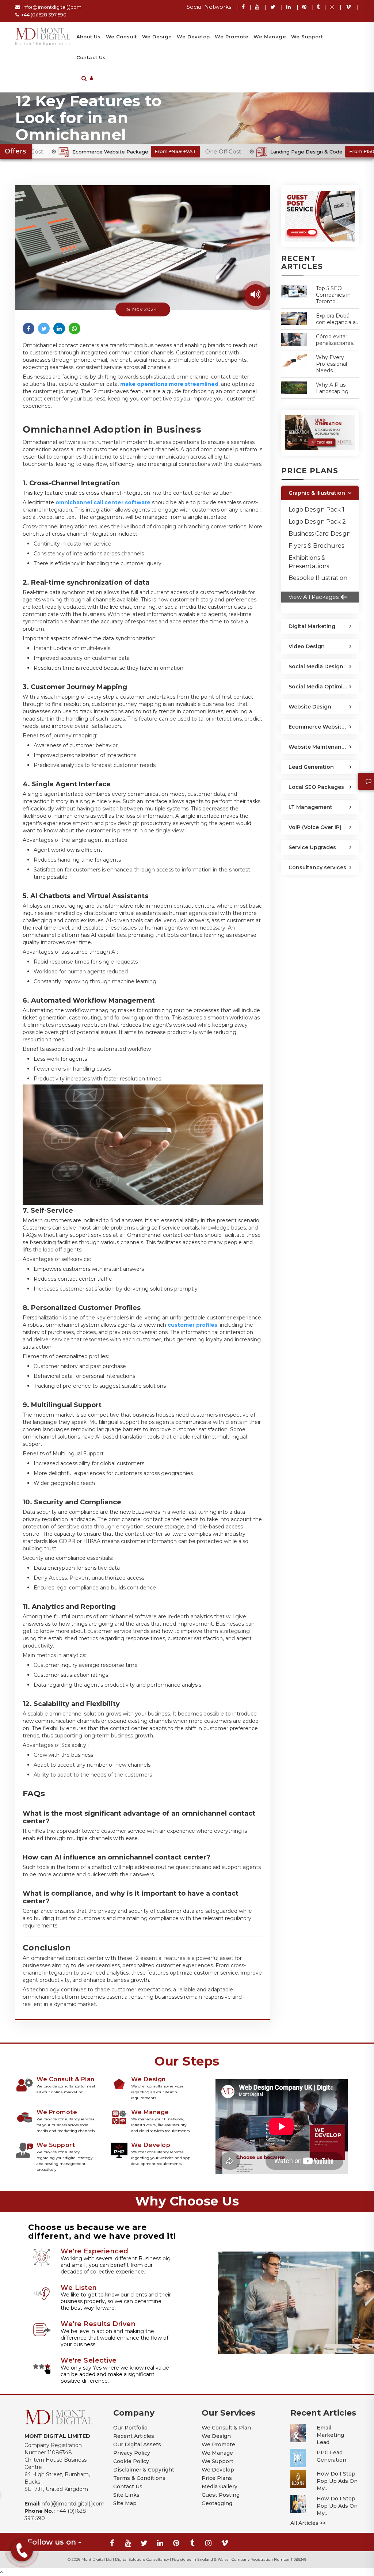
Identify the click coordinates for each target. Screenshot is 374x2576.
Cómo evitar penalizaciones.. (336, 340)
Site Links (126, 2495)
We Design (157, 37)
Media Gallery (220, 2486)
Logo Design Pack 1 (316, 510)
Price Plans (217, 2478)
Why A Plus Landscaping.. (333, 388)
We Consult (121, 37)
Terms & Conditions (139, 2478)
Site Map (125, 2503)
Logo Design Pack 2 (317, 522)
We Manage (270, 37)
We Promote (232, 37)
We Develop (193, 37)
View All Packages (314, 597)
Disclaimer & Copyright (144, 2470)
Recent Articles (134, 2436)
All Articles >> (308, 2523)
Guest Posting (221, 2495)
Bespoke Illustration (318, 578)
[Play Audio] (256, 295)
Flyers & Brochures (316, 546)
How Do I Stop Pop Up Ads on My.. (337, 2481)
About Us (89, 37)
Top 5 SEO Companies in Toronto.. (333, 295)
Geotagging (217, 2503)
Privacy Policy (132, 2453)
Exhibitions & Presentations (309, 562)
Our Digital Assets (137, 2444)
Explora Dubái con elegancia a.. (337, 319)
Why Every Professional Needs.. (331, 364)
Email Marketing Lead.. (330, 2435)
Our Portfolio (130, 2428)
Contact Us (91, 57)
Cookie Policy (131, 2461)
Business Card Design (320, 534)
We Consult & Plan (226, 2428)
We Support (307, 37)
